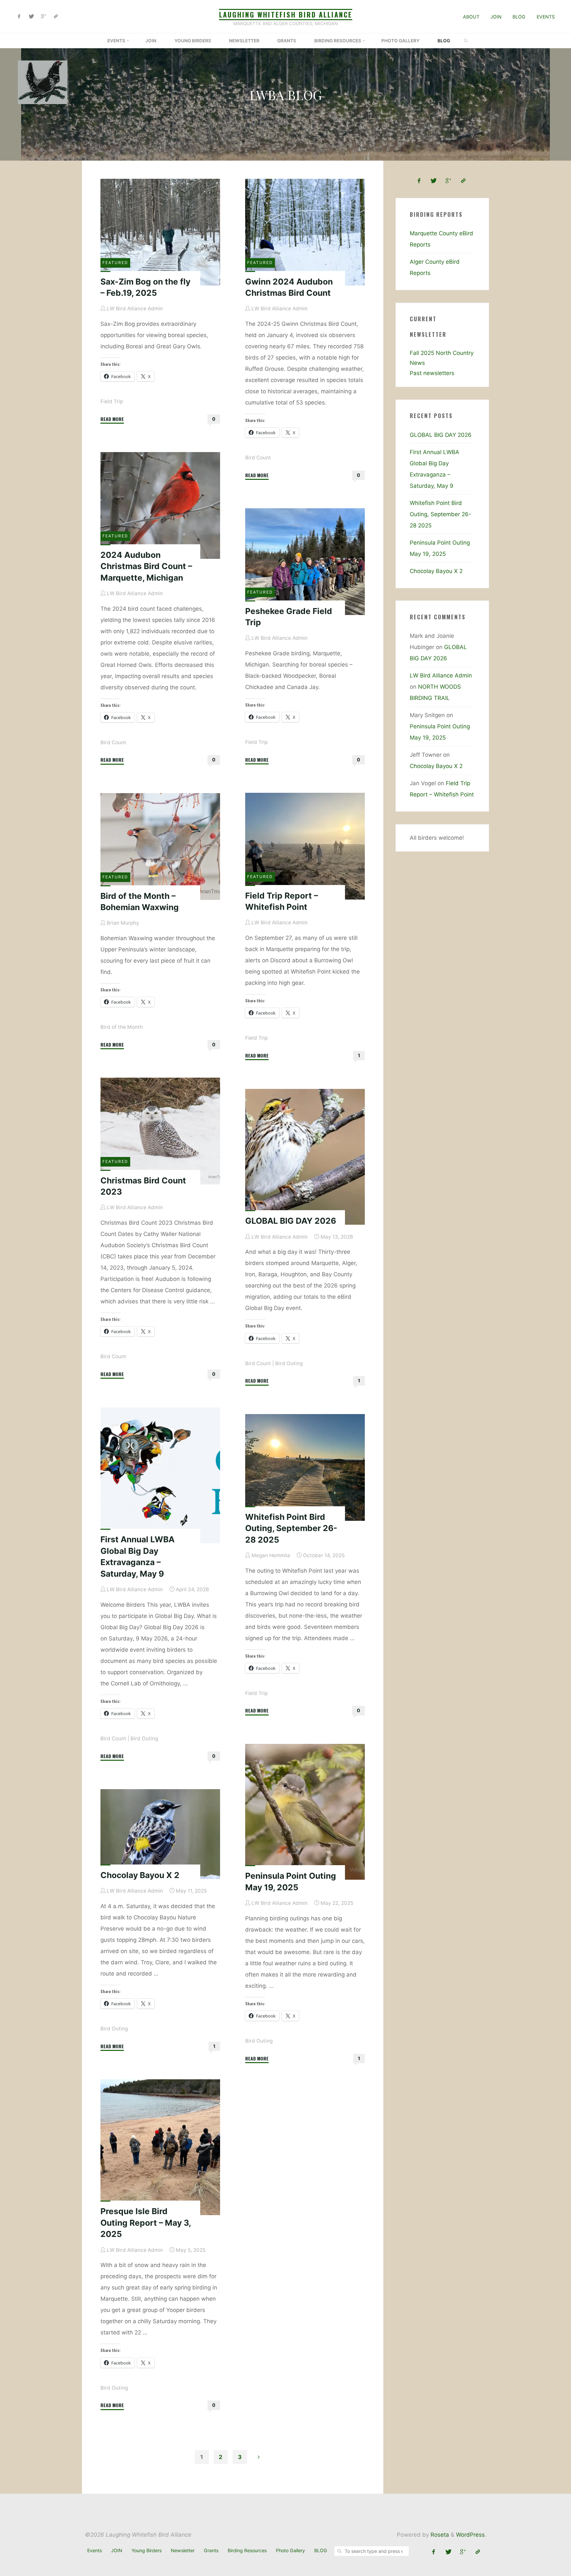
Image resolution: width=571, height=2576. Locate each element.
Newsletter (183, 2550)
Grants (211, 2550)
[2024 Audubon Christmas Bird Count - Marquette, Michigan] (160, 505)
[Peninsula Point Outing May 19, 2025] (305, 1812)
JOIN (496, 17)
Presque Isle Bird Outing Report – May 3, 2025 (146, 2223)
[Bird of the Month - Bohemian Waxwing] (160, 846)
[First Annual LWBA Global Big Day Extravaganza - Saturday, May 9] (160, 1475)
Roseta (439, 2535)
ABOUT (471, 17)
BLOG (519, 17)
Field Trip (112, 401)
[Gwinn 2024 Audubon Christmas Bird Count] (305, 232)
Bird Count (258, 458)
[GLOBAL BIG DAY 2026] (305, 1157)
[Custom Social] (56, 17)
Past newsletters (432, 373)
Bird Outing (289, 1363)
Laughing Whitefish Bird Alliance (286, 15)
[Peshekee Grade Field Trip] (305, 562)
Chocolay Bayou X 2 (140, 1875)
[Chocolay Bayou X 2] (160, 1834)
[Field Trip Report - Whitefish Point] (305, 846)
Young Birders (147, 2550)
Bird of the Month (122, 1027)
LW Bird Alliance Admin (441, 675)
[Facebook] (19, 17)
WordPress (470, 2535)
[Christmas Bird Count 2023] (160, 1131)
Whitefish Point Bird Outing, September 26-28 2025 (291, 1528)
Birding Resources (247, 2550)
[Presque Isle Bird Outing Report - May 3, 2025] (160, 2147)
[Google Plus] (43, 17)
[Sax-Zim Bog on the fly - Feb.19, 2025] (160, 232)
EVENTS (546, 17)
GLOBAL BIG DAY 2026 (291, 1221)
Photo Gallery (290, 2550)
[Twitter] (31, 17)
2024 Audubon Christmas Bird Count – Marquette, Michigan (146, 566)
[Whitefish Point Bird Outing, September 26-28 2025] (305, 1467)
